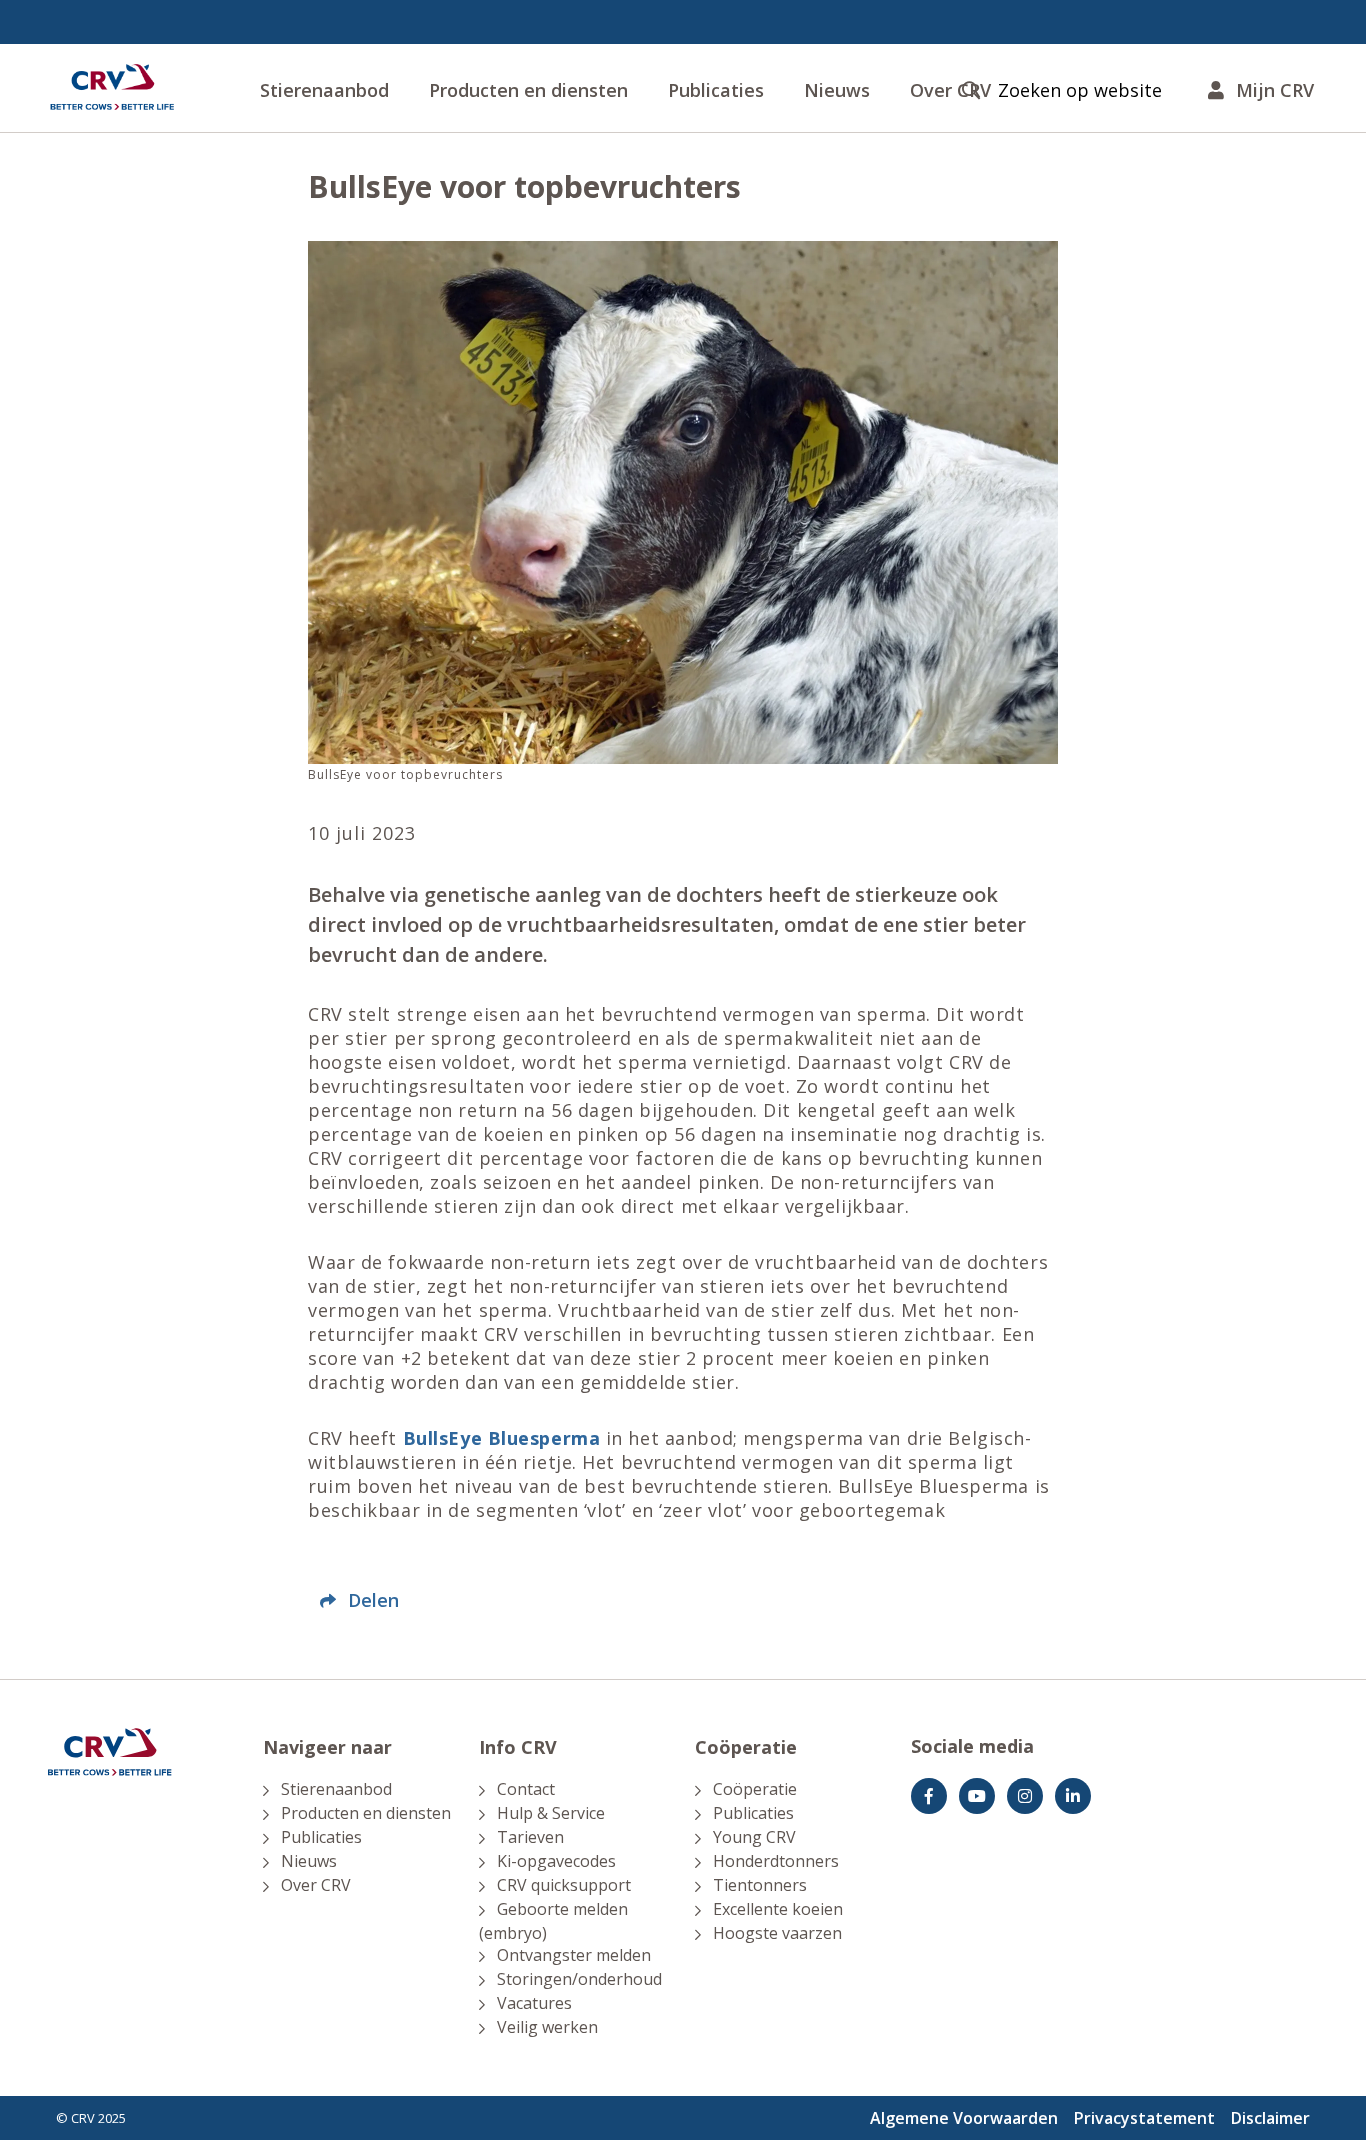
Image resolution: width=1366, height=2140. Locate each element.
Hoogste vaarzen (777, 1933)
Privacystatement (1144, 2118)
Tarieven (530, 1837)
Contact (526, 1789)
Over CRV (316, 1885)
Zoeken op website (1080, 90)
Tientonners (760, 1885)
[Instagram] (1025, 1796)
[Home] (112, 88)
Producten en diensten (528, 90)
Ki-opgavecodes (556, 1861)
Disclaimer (1270, 2118)
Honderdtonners (776, 1861)
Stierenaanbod (324, 90)
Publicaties (716, 90)
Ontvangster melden (574, 1955)
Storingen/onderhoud (579, 1979)
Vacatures (534, 2003)
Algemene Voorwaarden (964, 2118)
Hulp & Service (551, 1813)
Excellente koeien (778, 1909)
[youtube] (977, 1796)
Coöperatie (755, 1789)
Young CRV (754, 1837)
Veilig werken (547, 2027)
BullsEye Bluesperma (502, 1438)
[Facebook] (929, 1796)
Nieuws (837, 90)
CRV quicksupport (564, 1885)
